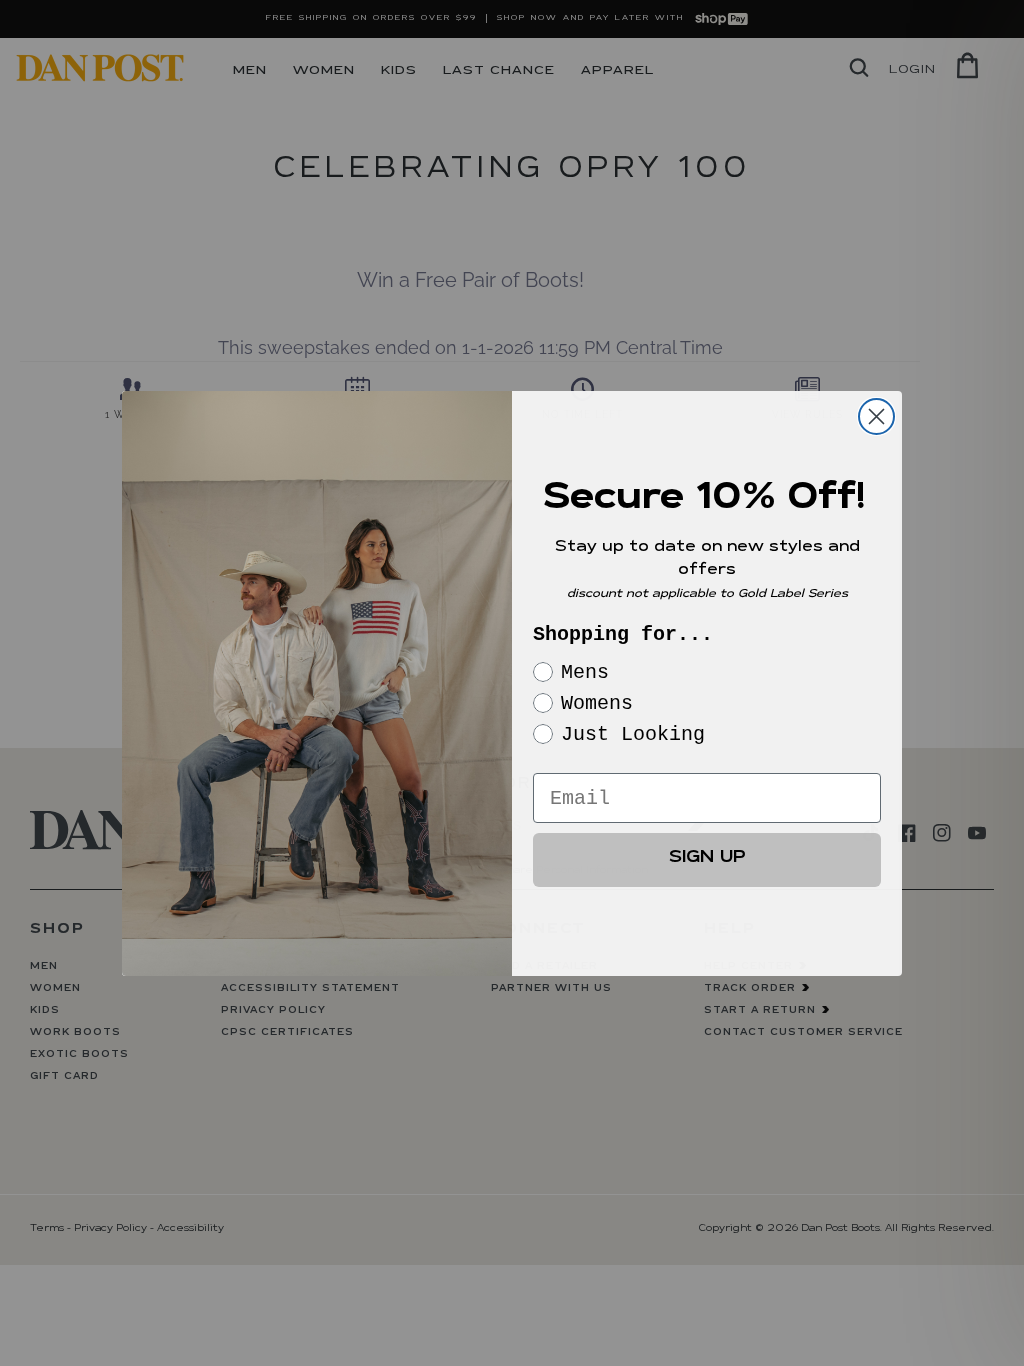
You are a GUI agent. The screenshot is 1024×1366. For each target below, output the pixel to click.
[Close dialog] (876, 416)
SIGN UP (707, 859)
